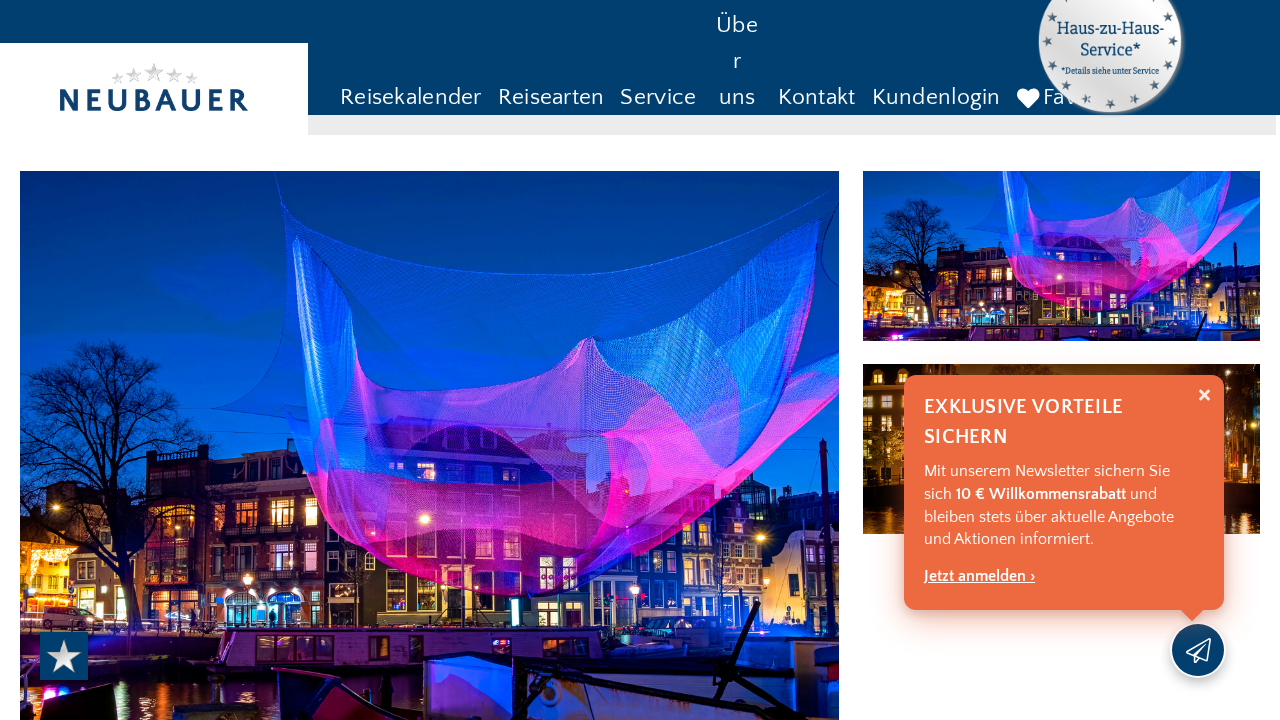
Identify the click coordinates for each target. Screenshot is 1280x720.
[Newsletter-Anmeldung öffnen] (1198, 650)
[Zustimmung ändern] (64, 656)
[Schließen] (1204, 395)
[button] (411, 99)
